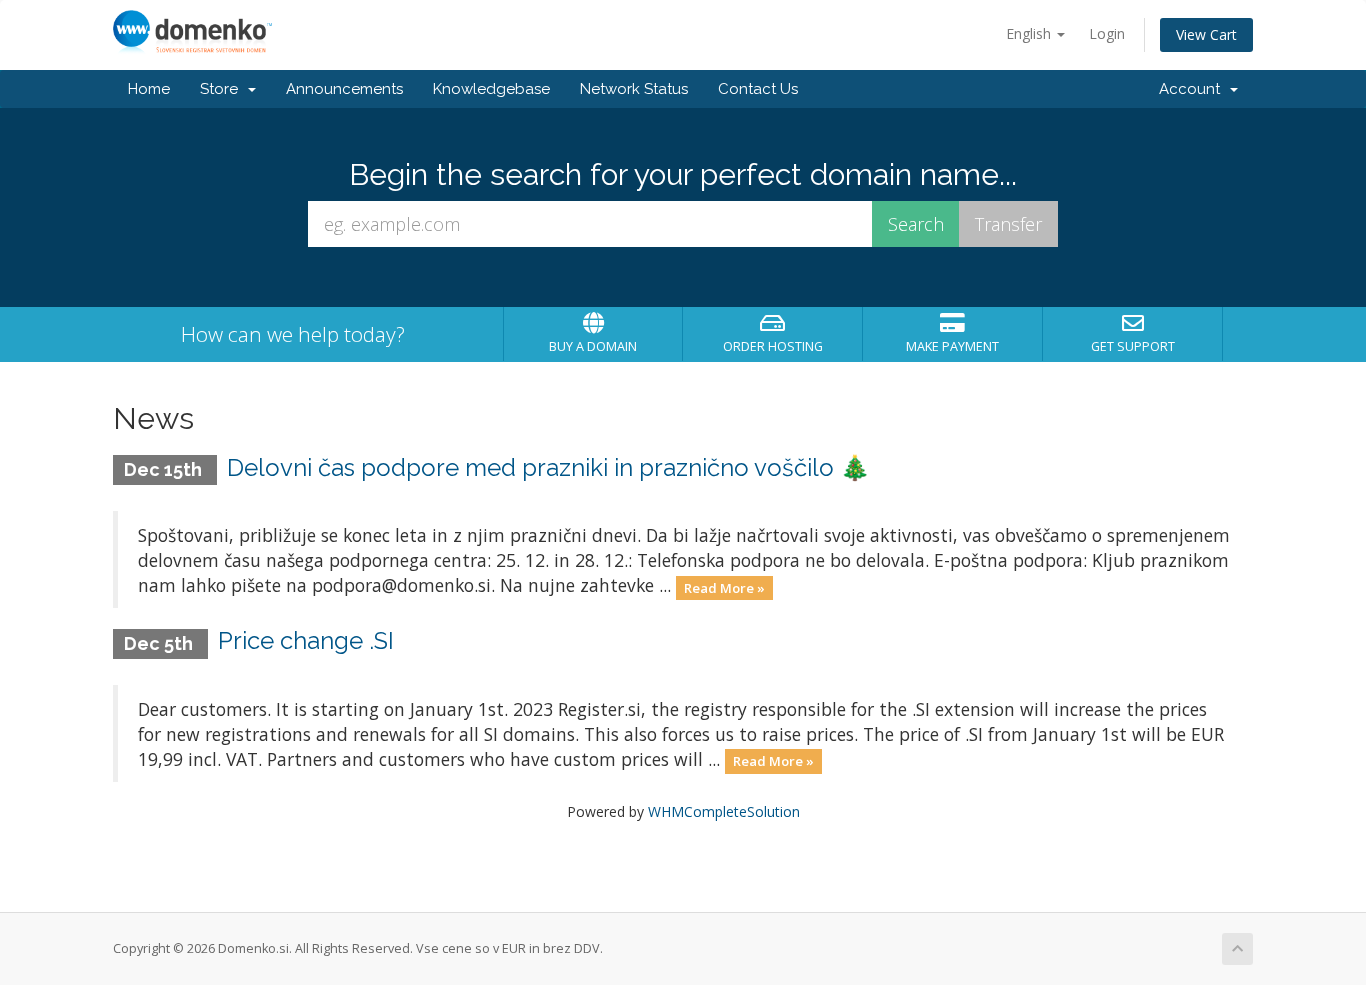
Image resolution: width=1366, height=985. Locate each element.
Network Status (634, 89)
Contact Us (758, 89)
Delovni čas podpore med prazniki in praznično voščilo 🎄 (548, 467)
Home (149, 89)
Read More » (724, 587)
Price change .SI (306, 640)
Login (1107, 33)
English (1030, 33)
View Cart (1206, 34)
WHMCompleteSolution (724, 811)
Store (223, 89)
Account (1193, 89)
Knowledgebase (491, 89)
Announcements (344, 89)
